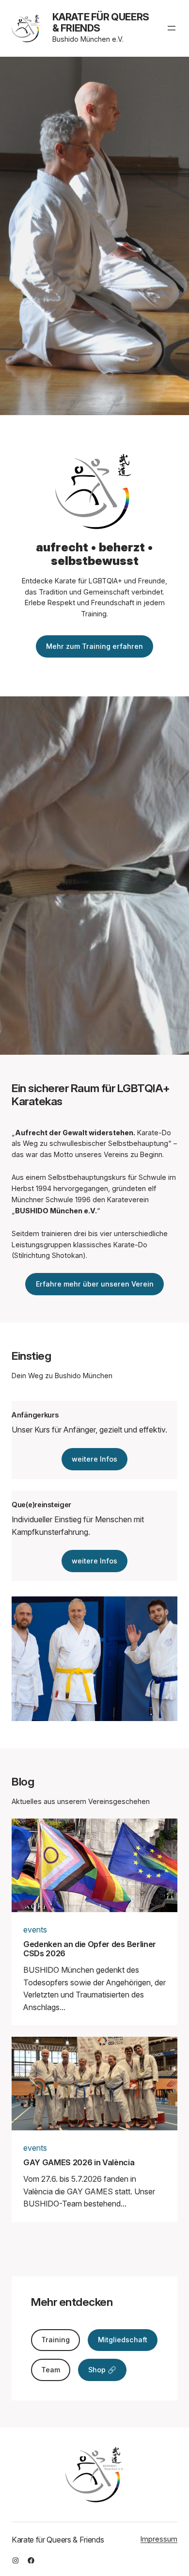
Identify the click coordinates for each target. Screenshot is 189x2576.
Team (51, 2370)
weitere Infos (94, 1459)
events (35, 1930)
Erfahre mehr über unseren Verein (95, 1284)
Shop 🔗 (102, 2370)
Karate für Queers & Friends (101, 23)
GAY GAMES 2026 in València (79, 2163)
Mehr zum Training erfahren (94, 646)
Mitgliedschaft (123, 2340)
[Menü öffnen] (172, 28)
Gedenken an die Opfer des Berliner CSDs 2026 (90, 1949)
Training (55, 2340)
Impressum (159, 2539)
